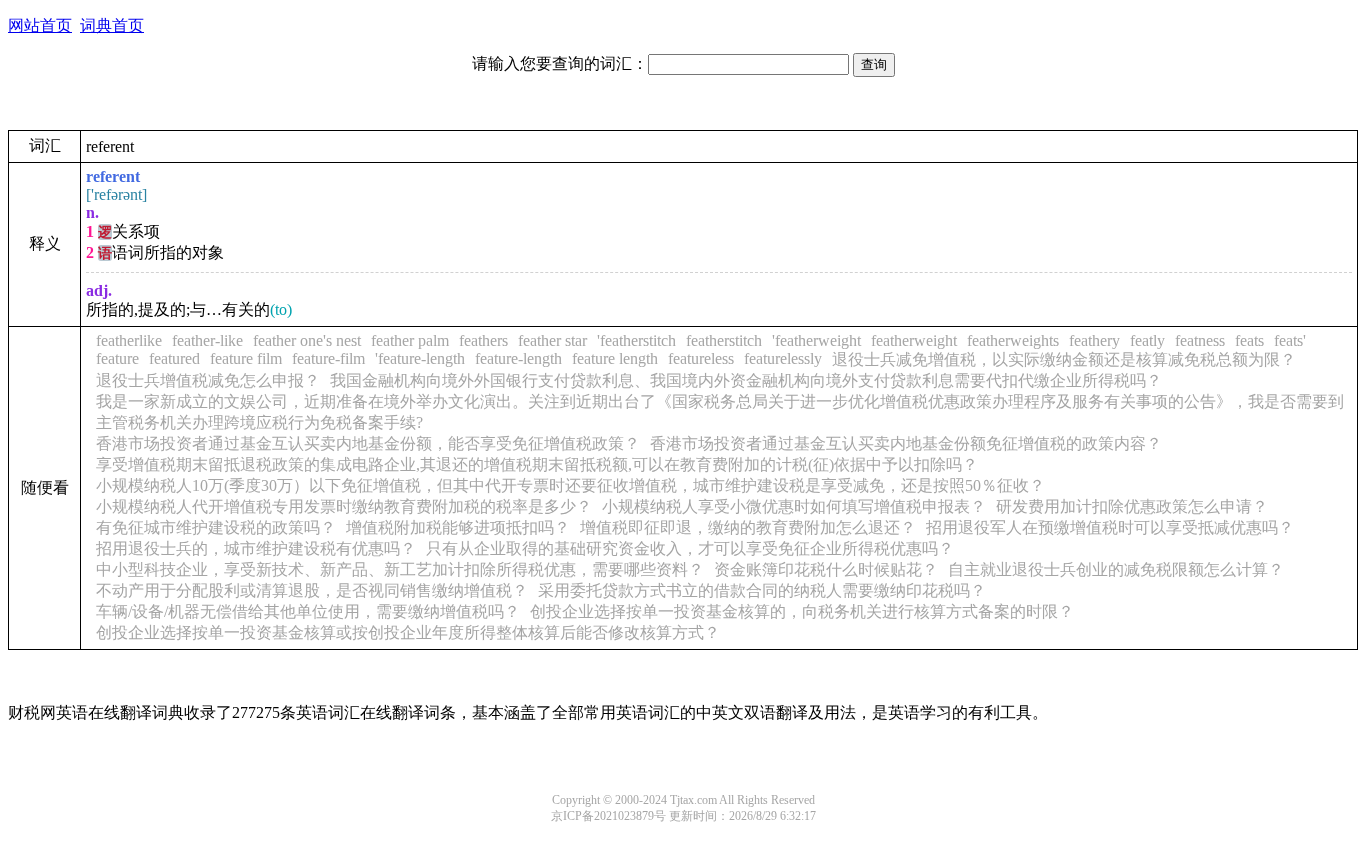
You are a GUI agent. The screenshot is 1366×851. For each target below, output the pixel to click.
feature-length (518, 358)
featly (1147, 340)
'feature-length (420, 358)
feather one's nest (307, 340)
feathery (1094, 340)
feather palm (410, 340)
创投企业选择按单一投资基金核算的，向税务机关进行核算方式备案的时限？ (802, 611)
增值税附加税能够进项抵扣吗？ (458, 527)
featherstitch (724, 340)
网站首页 (40, 25)
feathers (483, 340)
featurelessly (783, 358)
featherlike (129, 340)
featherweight (914, 340)
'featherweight (816, 340)
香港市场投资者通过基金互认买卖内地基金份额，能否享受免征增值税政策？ (368, 443)
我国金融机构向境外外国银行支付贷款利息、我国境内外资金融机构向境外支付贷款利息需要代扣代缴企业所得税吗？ (746, 380)
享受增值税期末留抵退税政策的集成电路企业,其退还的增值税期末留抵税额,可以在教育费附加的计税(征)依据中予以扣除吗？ (537, 464)
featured (174, 358)
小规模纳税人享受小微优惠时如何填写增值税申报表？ (794, 506)
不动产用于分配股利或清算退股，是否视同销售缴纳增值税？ (312, 590)
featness (1200, 340)
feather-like (207, 340)
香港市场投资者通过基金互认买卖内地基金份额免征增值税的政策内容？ (906, 443)
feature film (246, 358)
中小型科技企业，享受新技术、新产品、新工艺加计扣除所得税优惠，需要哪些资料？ (400, 569)
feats (1249, 340)
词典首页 (112, 25)
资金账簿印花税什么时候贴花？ (826, 569)
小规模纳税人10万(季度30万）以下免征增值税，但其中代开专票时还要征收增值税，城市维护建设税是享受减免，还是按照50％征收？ (570, 485)
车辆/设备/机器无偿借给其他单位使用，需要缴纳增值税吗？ (308, 611)
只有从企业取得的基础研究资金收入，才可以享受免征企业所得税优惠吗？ (690, 548)
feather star (552, 340)
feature (117, 358)
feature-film (328, 358)
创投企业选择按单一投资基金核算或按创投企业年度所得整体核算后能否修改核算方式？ (408, 632)
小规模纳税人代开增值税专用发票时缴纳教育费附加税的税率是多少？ (344, 506)
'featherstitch (636, 340)
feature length (615, 358)
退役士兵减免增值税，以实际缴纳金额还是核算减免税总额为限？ (1064, 359)
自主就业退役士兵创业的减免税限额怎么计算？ (1116, 569)
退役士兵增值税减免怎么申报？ (208, 380)
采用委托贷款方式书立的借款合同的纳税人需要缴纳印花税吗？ (762, 590)
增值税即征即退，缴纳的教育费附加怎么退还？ (748, 527)
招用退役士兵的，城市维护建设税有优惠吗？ (256, 548)
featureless (701, 358)
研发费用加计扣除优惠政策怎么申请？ (1132, 506)
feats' (1290, 340)
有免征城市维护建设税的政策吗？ (216, 527)
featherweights (1013, 340)
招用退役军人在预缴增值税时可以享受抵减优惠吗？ (1110, 527)
